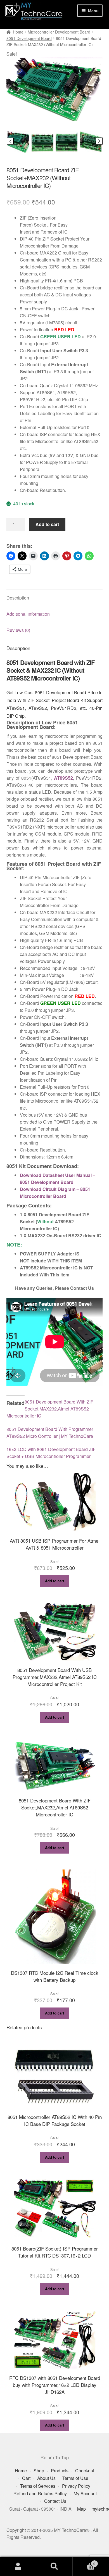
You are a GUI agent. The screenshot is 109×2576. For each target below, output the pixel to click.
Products (60, 2471)
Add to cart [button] (54, 1581)
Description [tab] (18, 598)
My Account (85, 2493)
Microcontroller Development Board (59, 32)
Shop (39, 2471)
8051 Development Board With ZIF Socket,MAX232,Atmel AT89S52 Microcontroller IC (50, 1409)
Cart (26, 2478)
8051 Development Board (29, 38)
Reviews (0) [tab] (18, 630)
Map (81, 2509)
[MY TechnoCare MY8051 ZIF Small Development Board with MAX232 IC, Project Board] (55, 89)
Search (54, 2567)
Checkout (85, 2471)
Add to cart (47, 524)
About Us (46, 2478)
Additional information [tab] (28, 614)
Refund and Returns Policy (40, 2493)
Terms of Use (75, 2478)
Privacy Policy (76, 2486)
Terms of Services (38, 2486)
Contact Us (55, 2501)
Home (18, 32)
